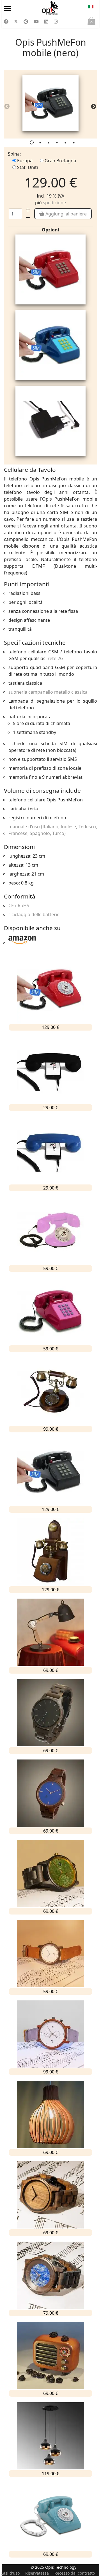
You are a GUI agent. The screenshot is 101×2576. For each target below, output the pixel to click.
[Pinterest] (26, 22)
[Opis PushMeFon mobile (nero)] (50, 103)
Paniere (91, 23)
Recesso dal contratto (75, 2573)
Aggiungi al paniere (66, 214)
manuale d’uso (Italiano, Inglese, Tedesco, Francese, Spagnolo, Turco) (53, 830)
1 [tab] (32, 144)
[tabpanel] (50, 104)
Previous (5, 105)
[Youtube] (36, 22)
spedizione (54, 203)
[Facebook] (6, 22)
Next (92, 105)
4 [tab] (58, 144)
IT (91, 8)
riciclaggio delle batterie (34, 914)
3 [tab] (49, 144)
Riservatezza (37, 2573)
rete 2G (56, 658)
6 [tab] (74, 144)
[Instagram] (56, 22)
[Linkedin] (46, 22)
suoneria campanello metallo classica (48, 692)
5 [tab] (66, 144)
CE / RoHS (19, 905)
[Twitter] (16, 22)
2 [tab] (41, 144)
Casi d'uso (10, 2573)
